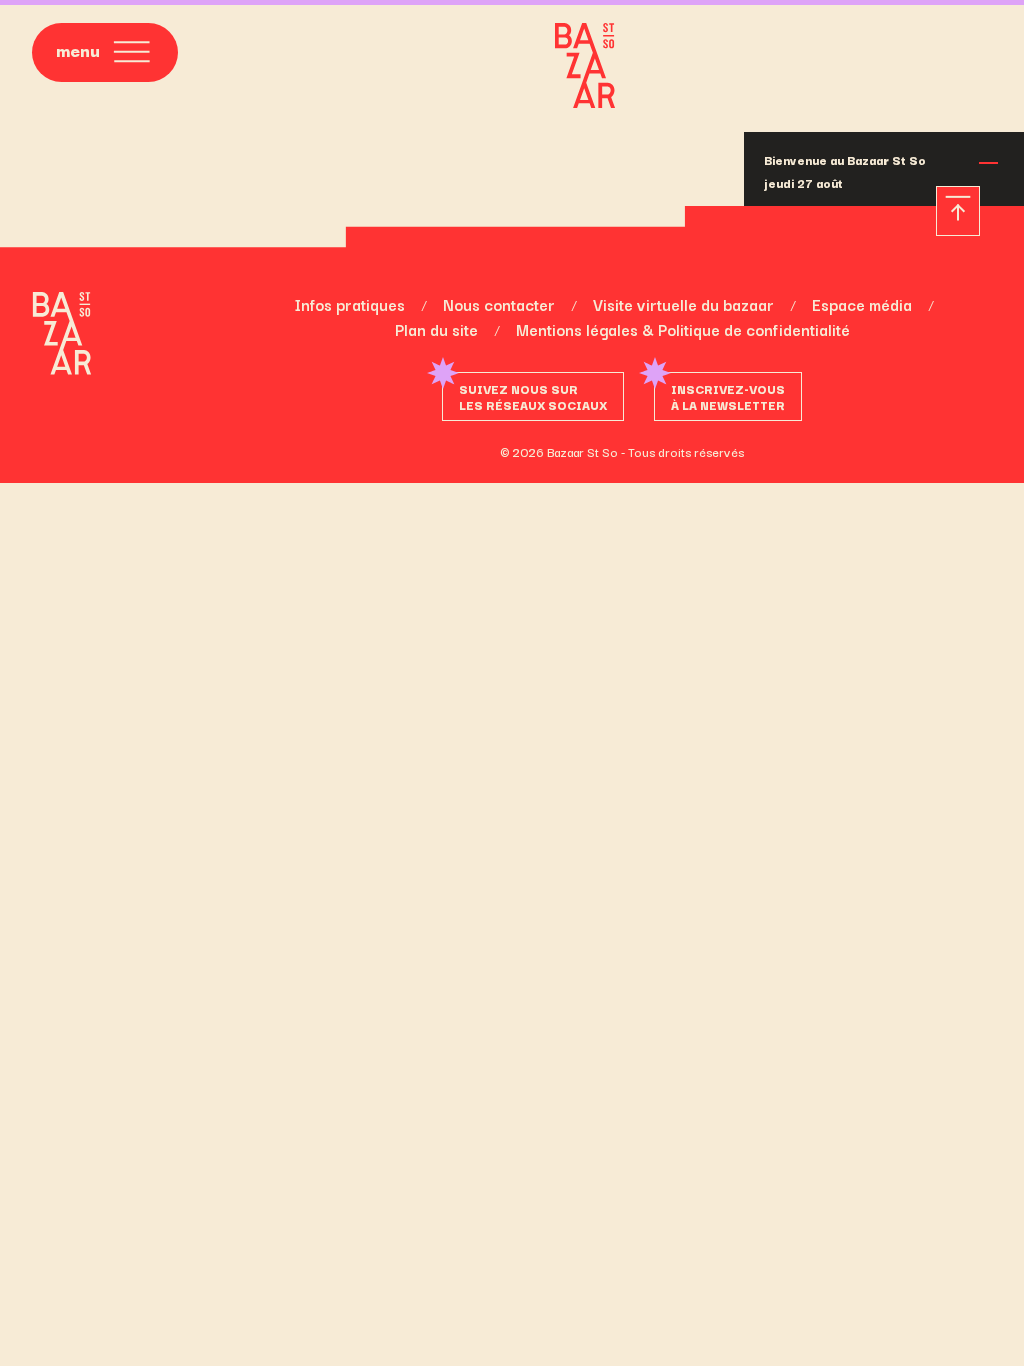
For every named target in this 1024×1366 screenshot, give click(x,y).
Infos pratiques (349, 304)
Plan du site (436, 329)
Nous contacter (499, 304)
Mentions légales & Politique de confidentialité (683, 329)
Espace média (862, 304)
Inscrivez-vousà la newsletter (728, 396)
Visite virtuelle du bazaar (683, 304)
